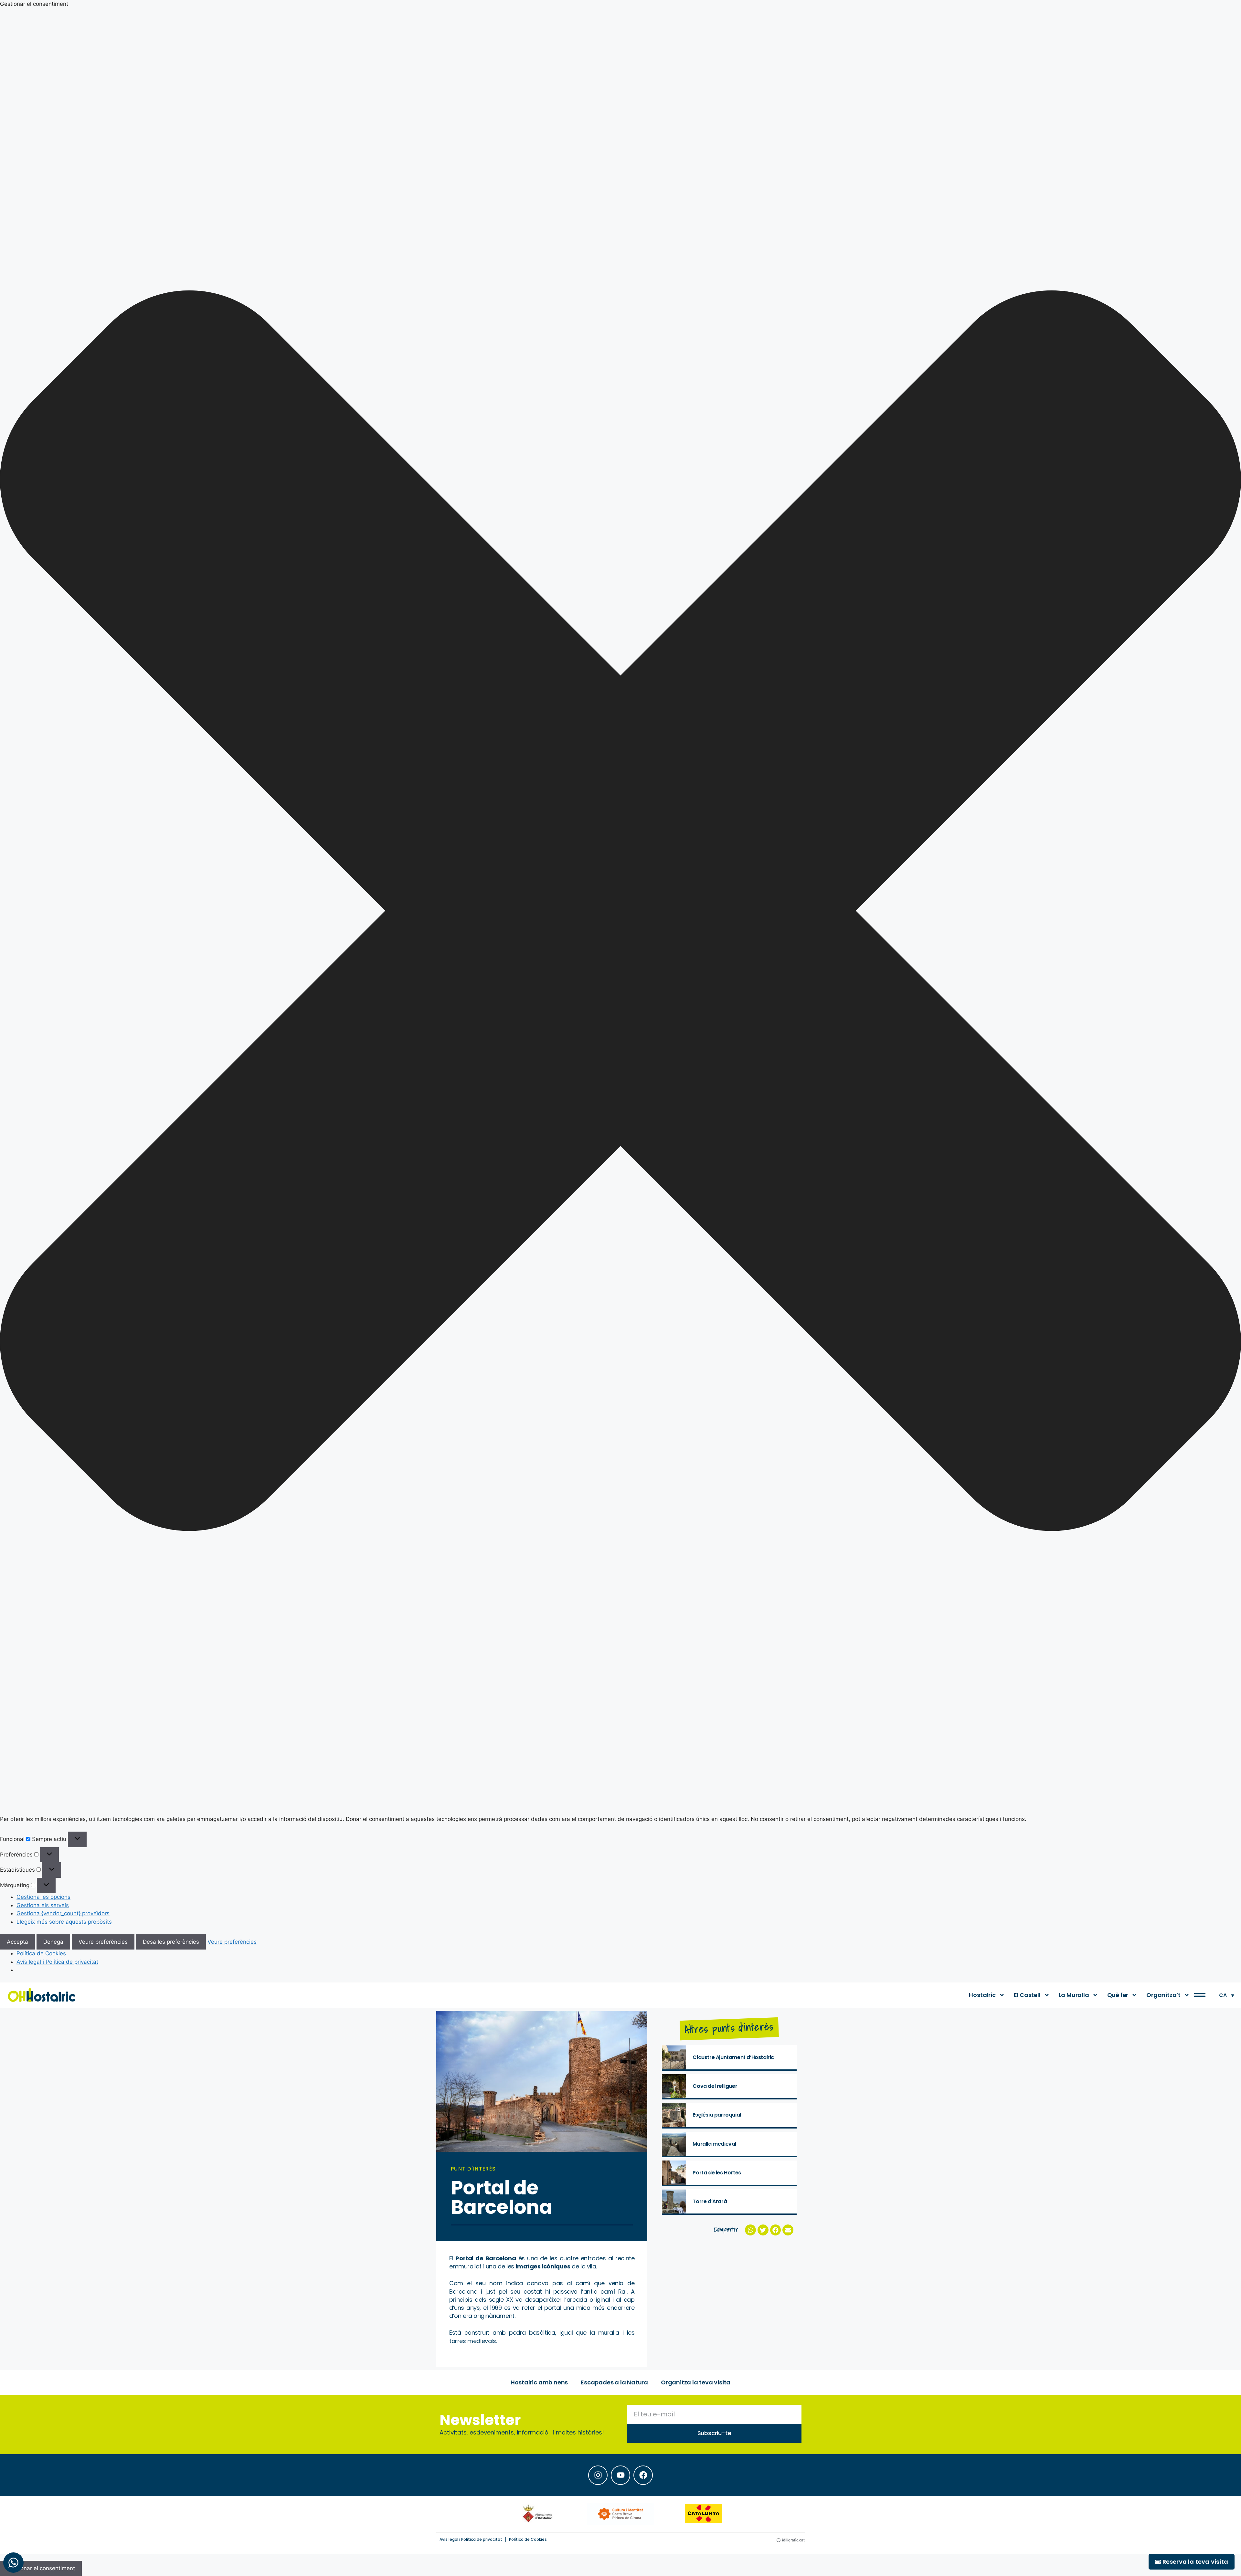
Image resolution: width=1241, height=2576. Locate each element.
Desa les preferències (171, 1942)
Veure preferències (103, 1942)
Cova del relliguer (715, 2086)
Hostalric (982, 1995)
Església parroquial (717, 2115)
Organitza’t (1163, 1995)
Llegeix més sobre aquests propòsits (64, 1922)
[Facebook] (643, 2475)
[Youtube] (620, 2475)
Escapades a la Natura (614, 2382)
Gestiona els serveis (43, 1905)
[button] (620, 912)
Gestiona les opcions (43, 1897)
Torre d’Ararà (710, 2201)
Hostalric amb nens (539, 2382)
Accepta (17, 1942)
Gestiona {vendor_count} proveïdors (63, 1913)
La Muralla (1074, 1995)
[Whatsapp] (13, 2563)
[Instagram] (598, 2475)
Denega (53, 1942)
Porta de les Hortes (717, 2173)
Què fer (1118, 1995)
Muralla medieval (714, 2144)
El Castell (1027, 1995)
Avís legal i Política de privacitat (57, 1962)
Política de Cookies (41, 1953)
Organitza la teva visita (696, 2382)
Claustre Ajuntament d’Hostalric (733, 2057)
